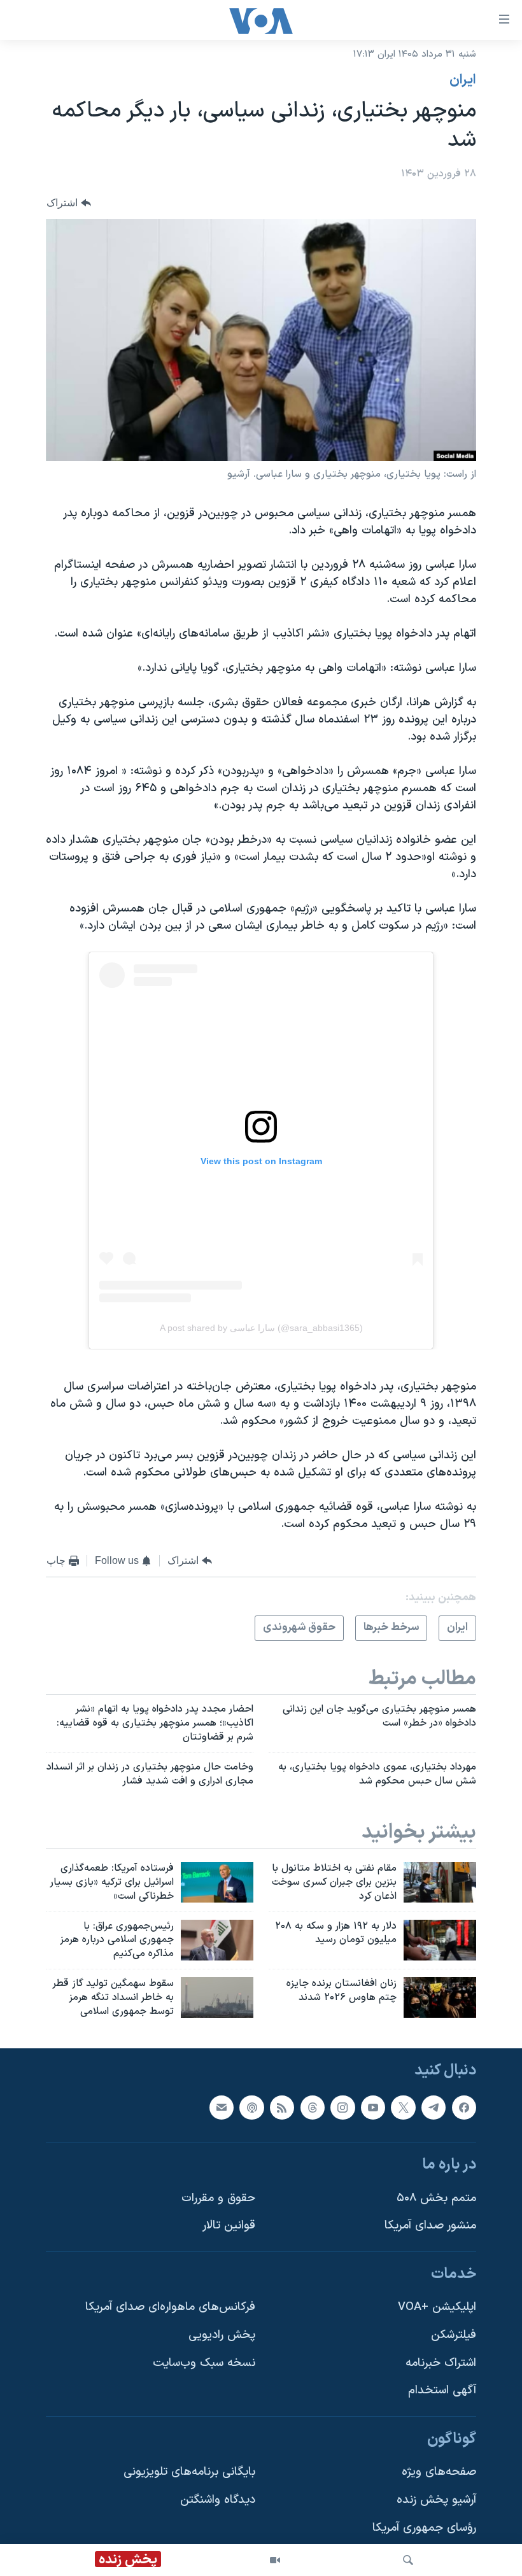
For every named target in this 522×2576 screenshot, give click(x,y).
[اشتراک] (222, 2107)
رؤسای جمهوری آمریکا (424, 2527)
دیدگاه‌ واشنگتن (218, 2500)
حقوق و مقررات (218, 2198)
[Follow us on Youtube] (373, 2107)
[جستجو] (408, 2560)
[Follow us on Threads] (313, 2107)
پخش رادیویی (222, 2335)
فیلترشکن (454, 2335)
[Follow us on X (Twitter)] (403, 2107)
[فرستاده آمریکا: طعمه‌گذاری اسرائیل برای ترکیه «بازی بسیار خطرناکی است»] (217, 1882)
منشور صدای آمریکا (430, 2226)
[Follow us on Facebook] (464, 2107)
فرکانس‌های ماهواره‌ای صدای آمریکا (170, 2307)
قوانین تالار (229, 2226)
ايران (463, 80)
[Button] (69, 203)
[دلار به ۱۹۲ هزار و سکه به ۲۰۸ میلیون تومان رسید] (440, 1940)
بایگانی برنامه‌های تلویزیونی (189, 2472)
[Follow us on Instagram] (342, 2107)
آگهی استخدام (442, 2390)
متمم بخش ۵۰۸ (436, 2198)
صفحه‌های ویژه (439, 2472)
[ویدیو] (275, 2560)
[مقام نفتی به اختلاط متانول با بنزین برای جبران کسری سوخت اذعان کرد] (440, 1882)
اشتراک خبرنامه (441, 2362)
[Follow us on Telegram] (434, 2107)
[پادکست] (251, 2107)
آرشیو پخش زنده (436, 2500)
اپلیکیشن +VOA (437, 2307)
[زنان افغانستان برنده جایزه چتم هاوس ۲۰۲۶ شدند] (440, 1997)
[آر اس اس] (282, 2107)
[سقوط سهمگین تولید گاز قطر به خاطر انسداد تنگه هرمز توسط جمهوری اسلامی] (217, 1997)
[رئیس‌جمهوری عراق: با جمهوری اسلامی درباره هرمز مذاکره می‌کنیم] (217, 1940)
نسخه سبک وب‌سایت (204, 2362)
